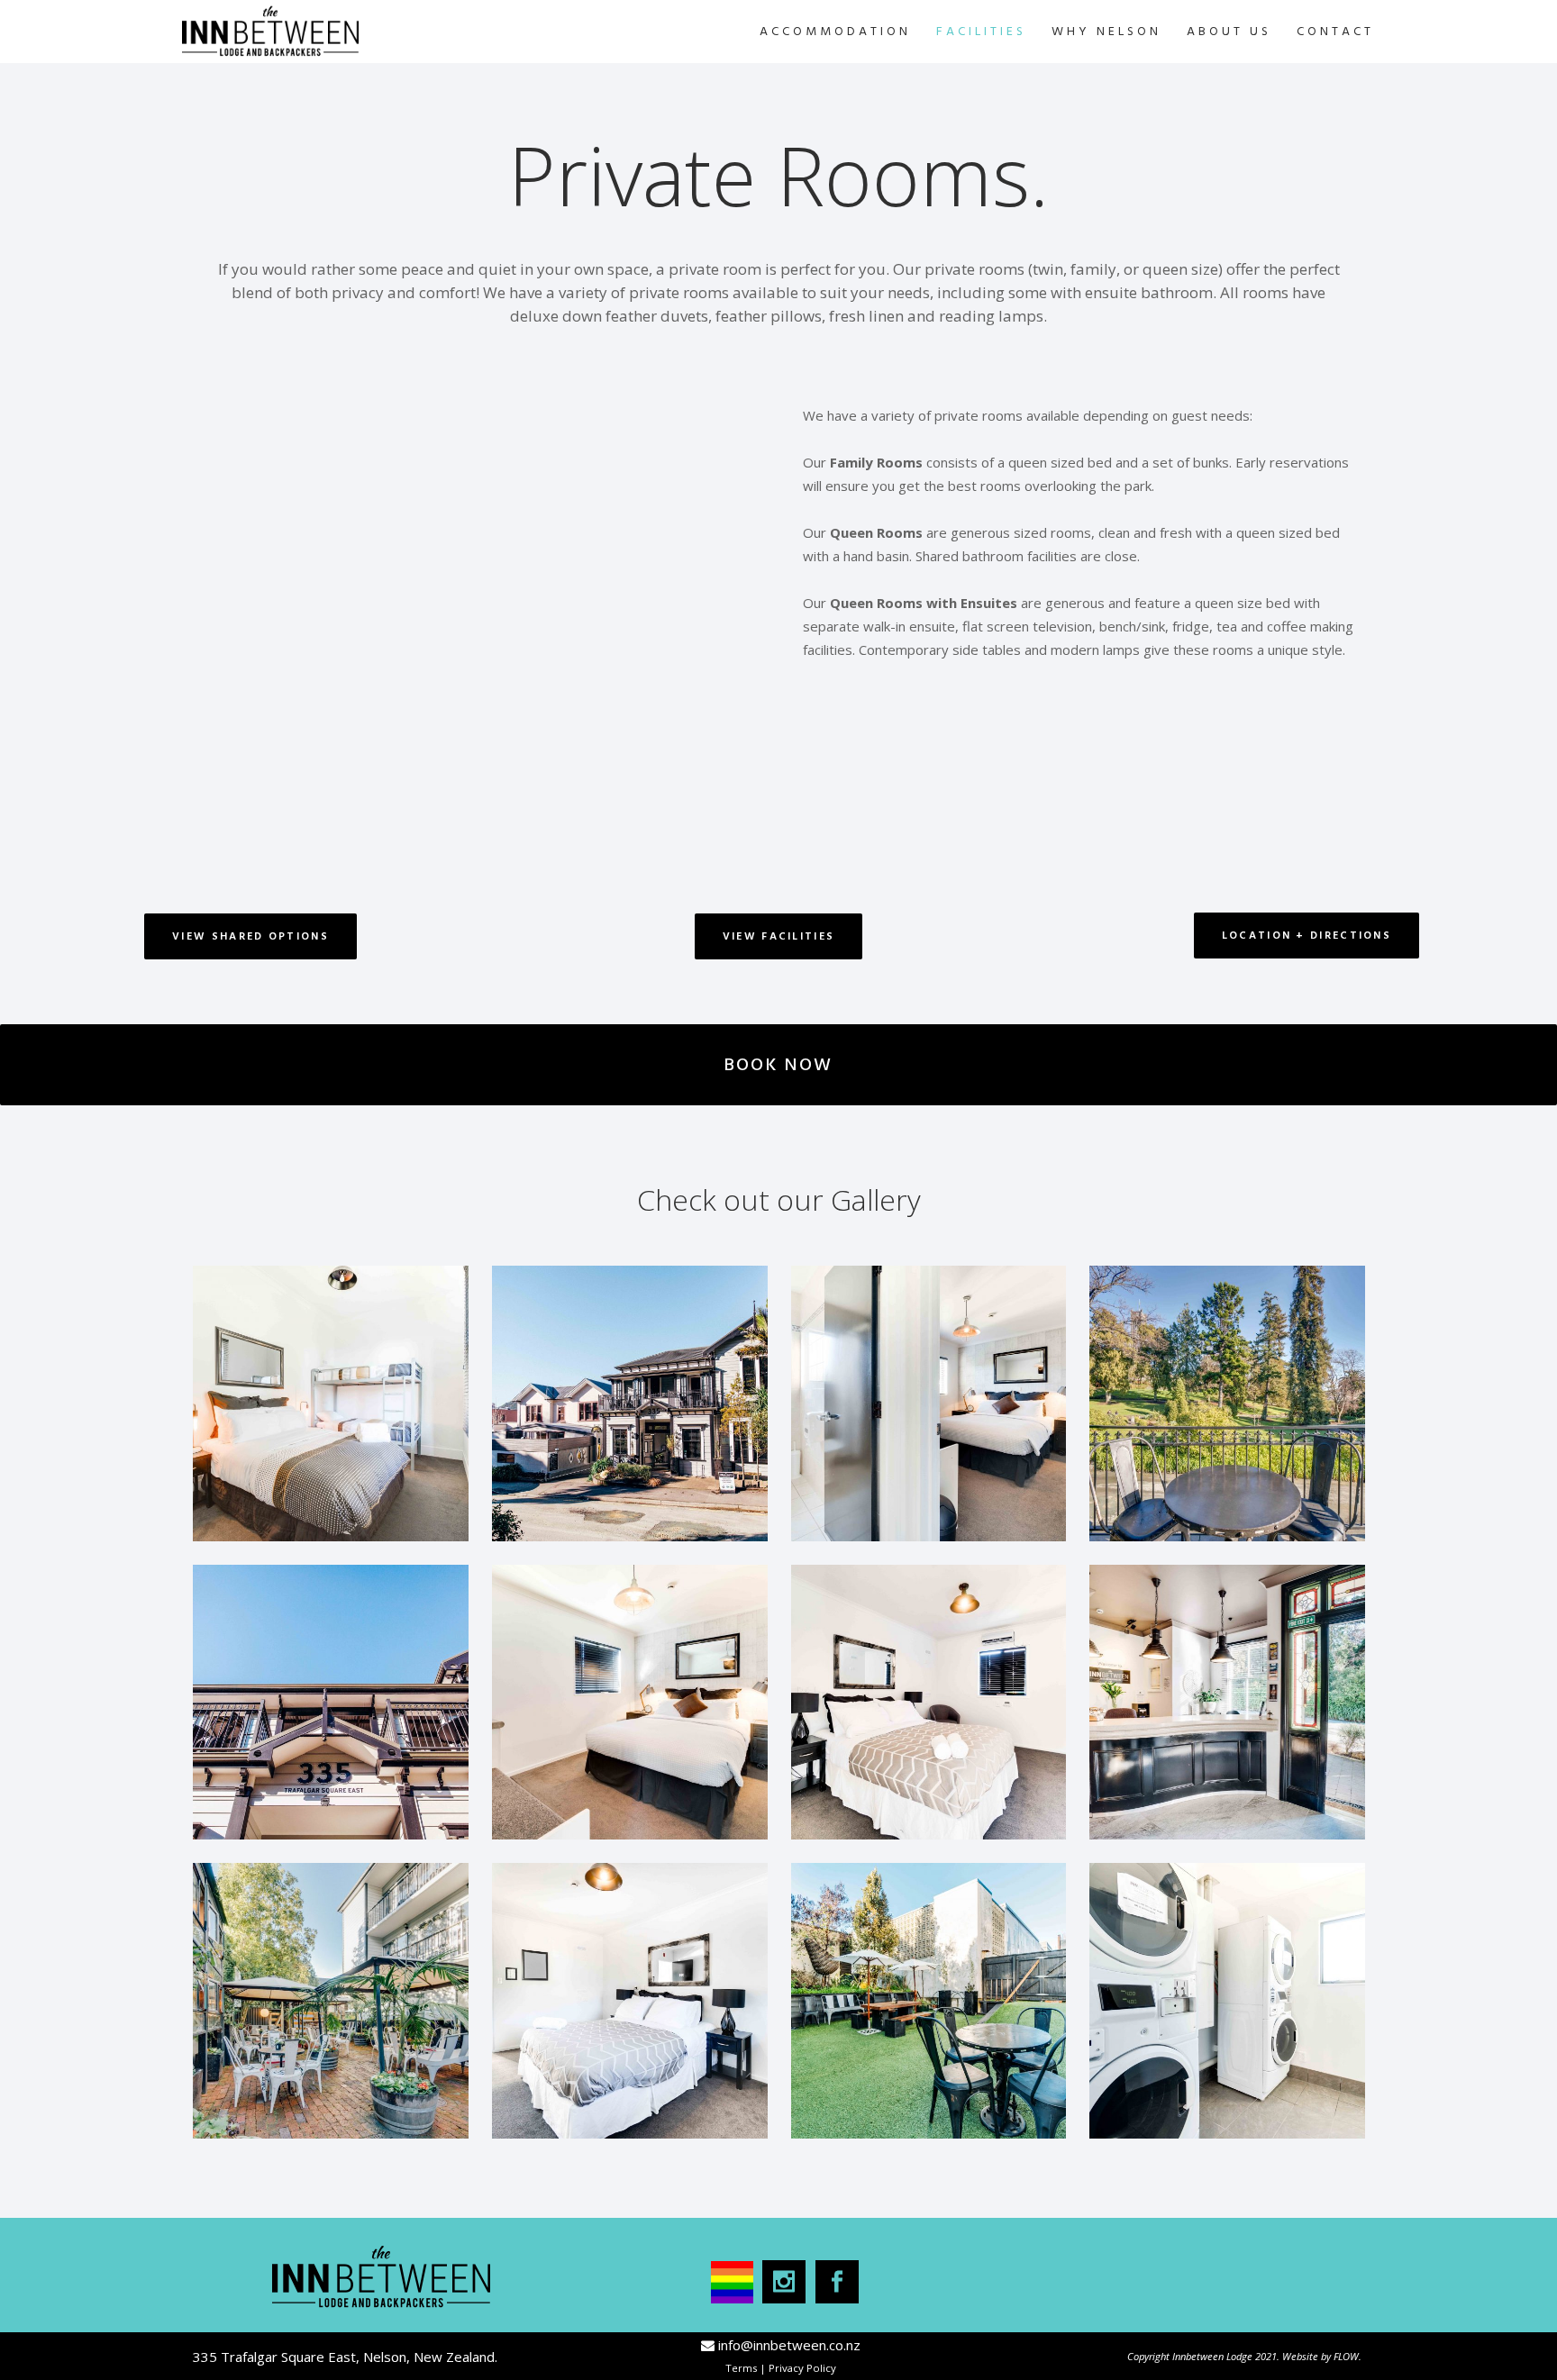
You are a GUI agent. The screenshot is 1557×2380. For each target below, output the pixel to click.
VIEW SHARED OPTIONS (250, 936)
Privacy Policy (802, 2368)
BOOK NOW (778, 1065)
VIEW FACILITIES (779, 936)
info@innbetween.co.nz (789, 2345)
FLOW (1346, 2356)
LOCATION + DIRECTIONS (1307, 936)
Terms (741, 2368)
